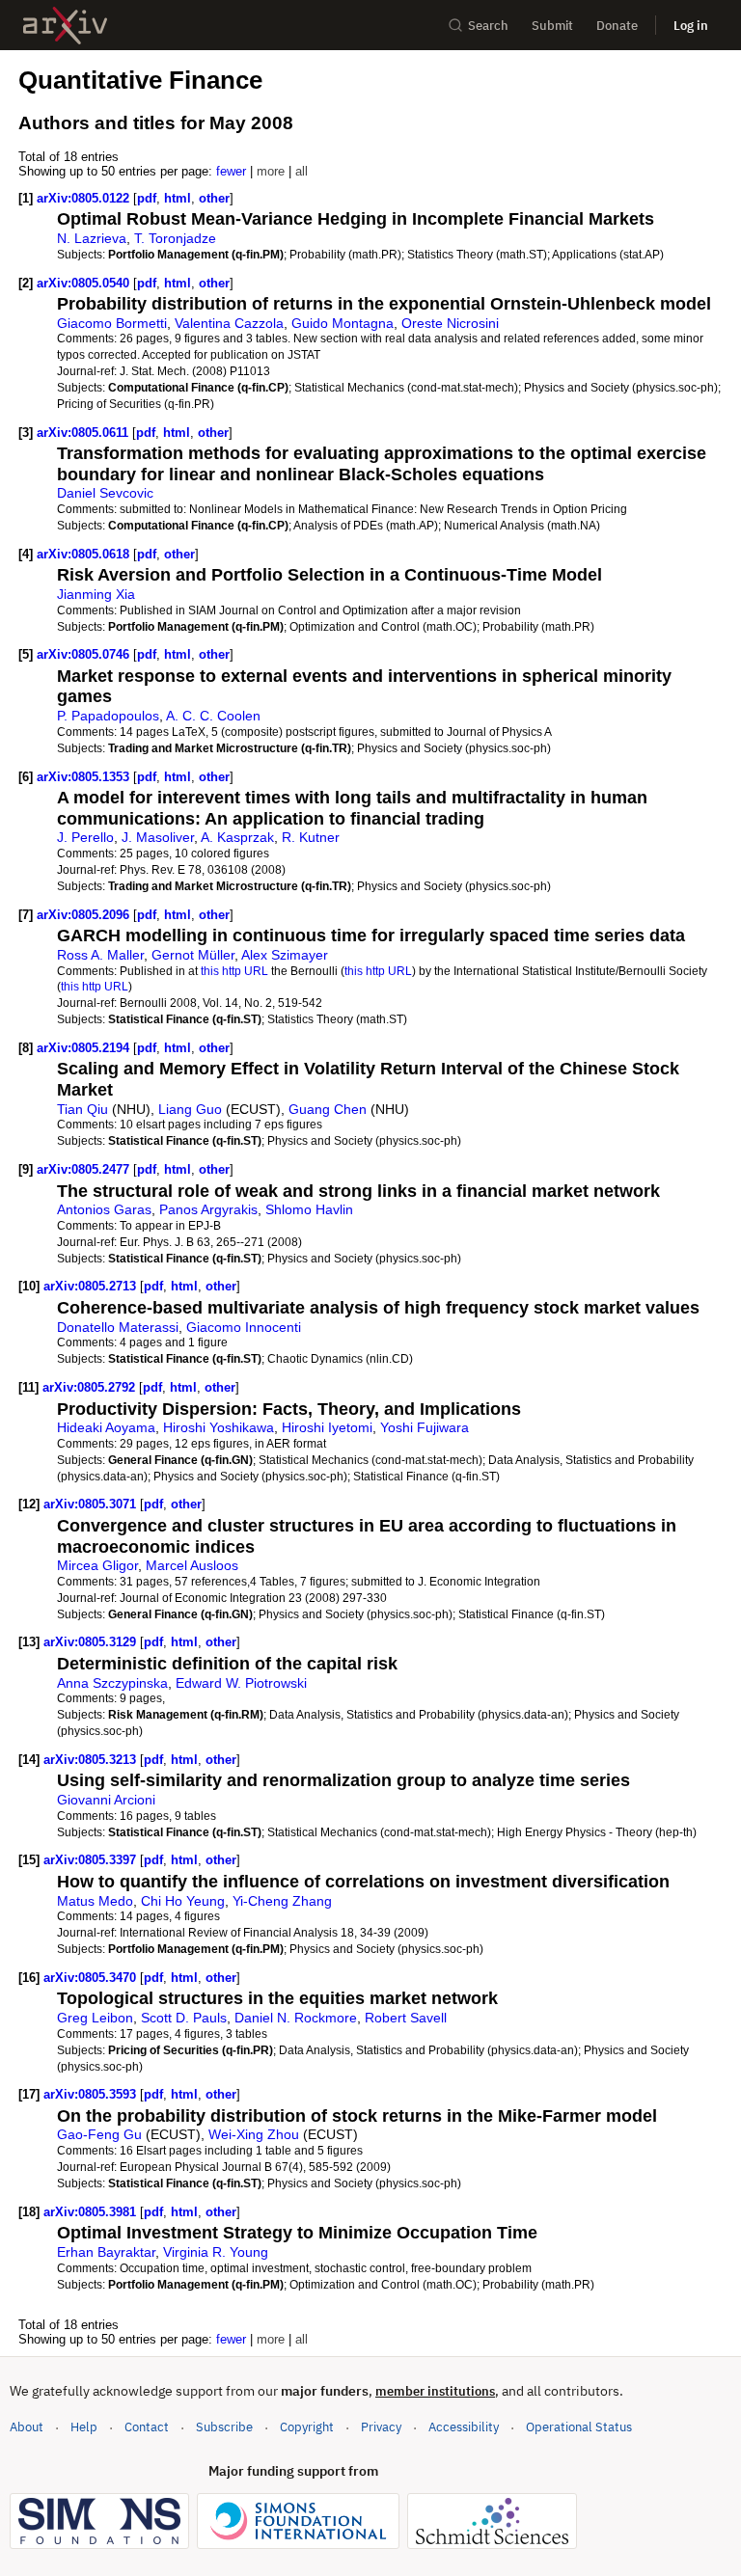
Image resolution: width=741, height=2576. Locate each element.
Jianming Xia (96, 594)
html (178, 198)
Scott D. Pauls (184, 2018)
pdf (147, 198)
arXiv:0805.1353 (85, 777)
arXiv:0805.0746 (85, 654)
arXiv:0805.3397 (92, 1860)
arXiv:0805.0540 (85, 283)
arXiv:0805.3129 (92, 1642)
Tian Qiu (82, 1109)
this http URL (234, 971)
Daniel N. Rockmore (296, 2018)
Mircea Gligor (97, 1565)
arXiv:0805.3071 (92, 1504)
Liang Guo (190, 1109)
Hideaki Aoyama (106, 1427)
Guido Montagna (343, 323)
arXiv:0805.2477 (85, 1169)
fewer (231, 171)
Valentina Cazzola (229, 323)
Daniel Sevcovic (105, 493)
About (27, 2427)
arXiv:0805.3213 (92, 1760)
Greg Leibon (95, 2018)
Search (488, 26)
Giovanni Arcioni (106, 1800)
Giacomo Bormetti (112, 323)
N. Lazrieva (92, 238)
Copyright (307, 2427)
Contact (147, 2427)
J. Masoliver (158, 837)
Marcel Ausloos (192, 1565)
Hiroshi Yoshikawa (219, 1427)
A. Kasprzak (237, 837)
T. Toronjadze (175, 238)
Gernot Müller (193, 955)
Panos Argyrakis (208, 1209)
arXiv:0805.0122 (85, 198)
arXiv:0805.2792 (91, 1387)
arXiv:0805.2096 (85, 915)
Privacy (381, 2427)
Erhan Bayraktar (106, 2252)
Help (84, 2427)
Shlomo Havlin (309, 1209)
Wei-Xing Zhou (254, 2134)
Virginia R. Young (216, 2252)
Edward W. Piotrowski (241, 1683)
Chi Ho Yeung (183, 1901)
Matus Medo (95, 1901)
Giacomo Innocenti (244, 1327)
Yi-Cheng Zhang (282, 1901)
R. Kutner (311, 837)
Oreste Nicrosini (450, 323)
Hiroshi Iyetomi (327, 1427)
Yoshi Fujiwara (425, 1427)
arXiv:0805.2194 (85, 1048)
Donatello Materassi (118, 1327)
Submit (552, 26)
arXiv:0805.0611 (84, 433)
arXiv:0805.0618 (85, 554)
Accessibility (464, 2427)
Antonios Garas (104, 1209)
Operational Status (579, 2427)
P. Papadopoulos (108, 716)
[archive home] (65, 26)
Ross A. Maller (100, 955)
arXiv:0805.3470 (92, 1978)
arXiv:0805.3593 (92, 2094)
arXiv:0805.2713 (92, 1286)
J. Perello (85, 837)
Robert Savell (406, 2018)
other (214, 198)
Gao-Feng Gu (99, 2134)
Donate (617, 26)
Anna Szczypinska (112, 1683)
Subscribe (224, 2427)
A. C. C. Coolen (213, 716)
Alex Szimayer (285, 955)
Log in (691, 26)
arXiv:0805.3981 (92, 2212)
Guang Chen (328, 1109)
